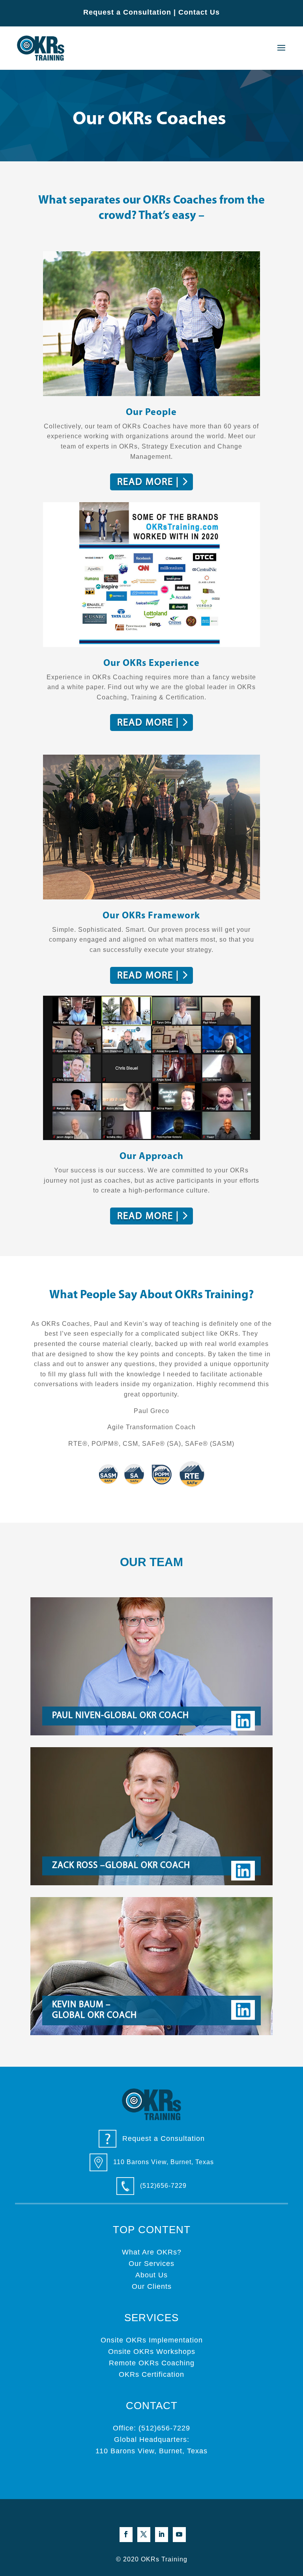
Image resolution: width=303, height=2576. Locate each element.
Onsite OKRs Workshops (152, 2352)
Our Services (151, 2264)
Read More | (148, 482)
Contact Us (199, 12)
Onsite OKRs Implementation (152, 2340)
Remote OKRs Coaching (152, 2363)
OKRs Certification (151, 2374)
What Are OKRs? (152, 2252)
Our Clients (152, 2286)
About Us (151, 2275)
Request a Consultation (127, 12)
